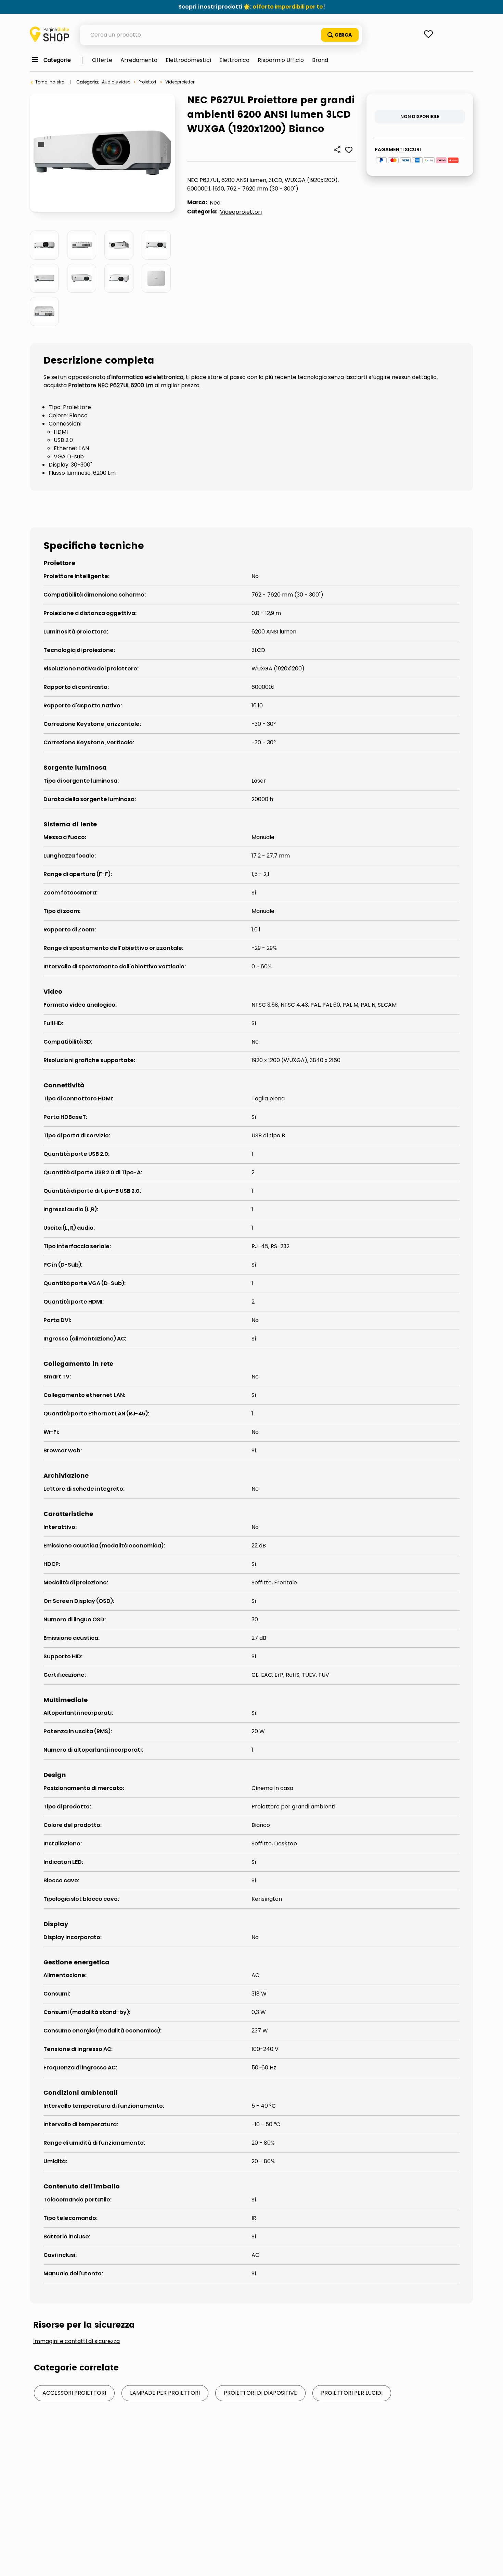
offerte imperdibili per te (288, 7)
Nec (215, 203)
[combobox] (221, 35)
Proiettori (147, 82)
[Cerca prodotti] (340, 35)
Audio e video (116, 82)
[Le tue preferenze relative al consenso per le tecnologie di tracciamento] (491, 2564)
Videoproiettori (180, 82)
